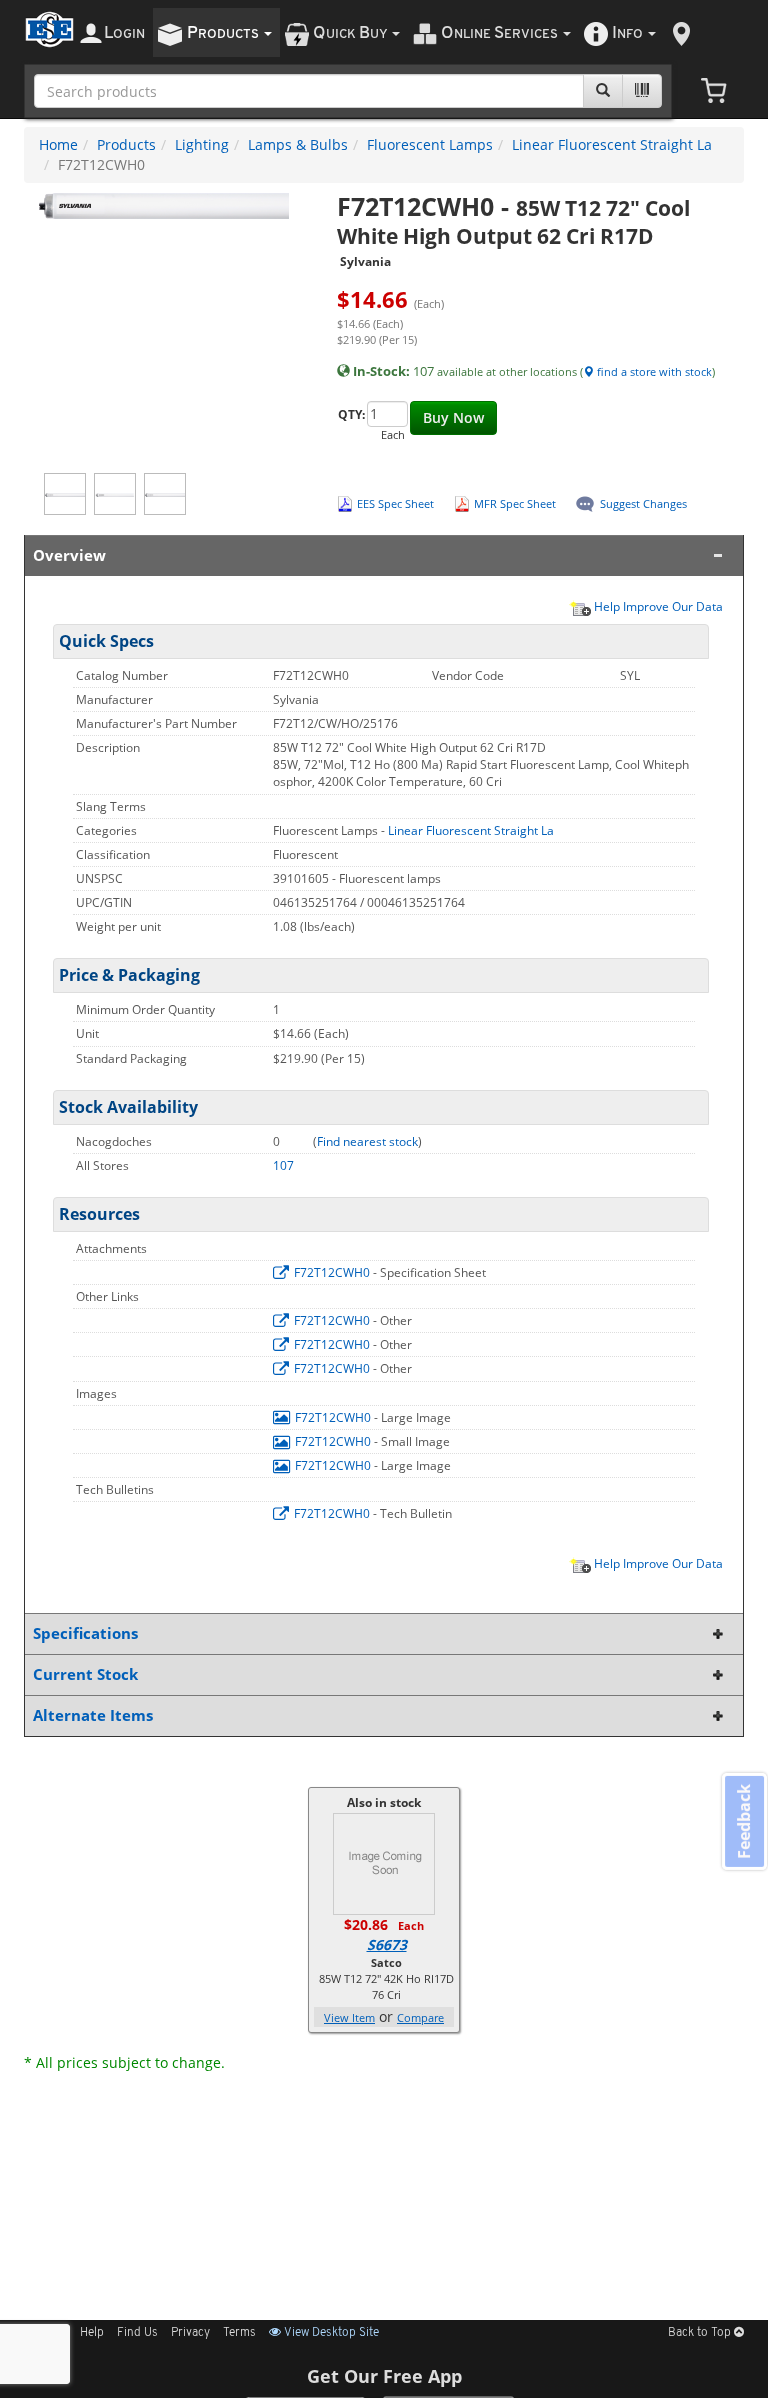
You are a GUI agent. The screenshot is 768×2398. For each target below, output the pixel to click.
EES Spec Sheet (395, 503)
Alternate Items (93, 1715)
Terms (239, 2333)
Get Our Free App (384, 2376)
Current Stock (85, 1674)
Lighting (202, 144)
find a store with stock (653, 371)
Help (92, 2333)
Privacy (190, 2333)
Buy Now (453, 417)
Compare (420, 2017)
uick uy (351, 33)
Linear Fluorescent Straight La (612, 144)
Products (126, 144)
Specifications (85, 1633)
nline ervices (501, 33)
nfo (627, 33)
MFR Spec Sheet (515, 503)
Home (58, 144)
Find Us (137, 2333)
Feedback (744, 1820)
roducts (224, 33)
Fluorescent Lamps (430, 144)
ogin (124, 33)
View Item (349, 2017)
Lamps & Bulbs (298, 144)
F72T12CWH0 (332, 1272)
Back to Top (701, 2333)
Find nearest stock (367, 1141)
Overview (69, 555)
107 (283, 1165)
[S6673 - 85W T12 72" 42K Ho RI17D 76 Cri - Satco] (384, 1862)
